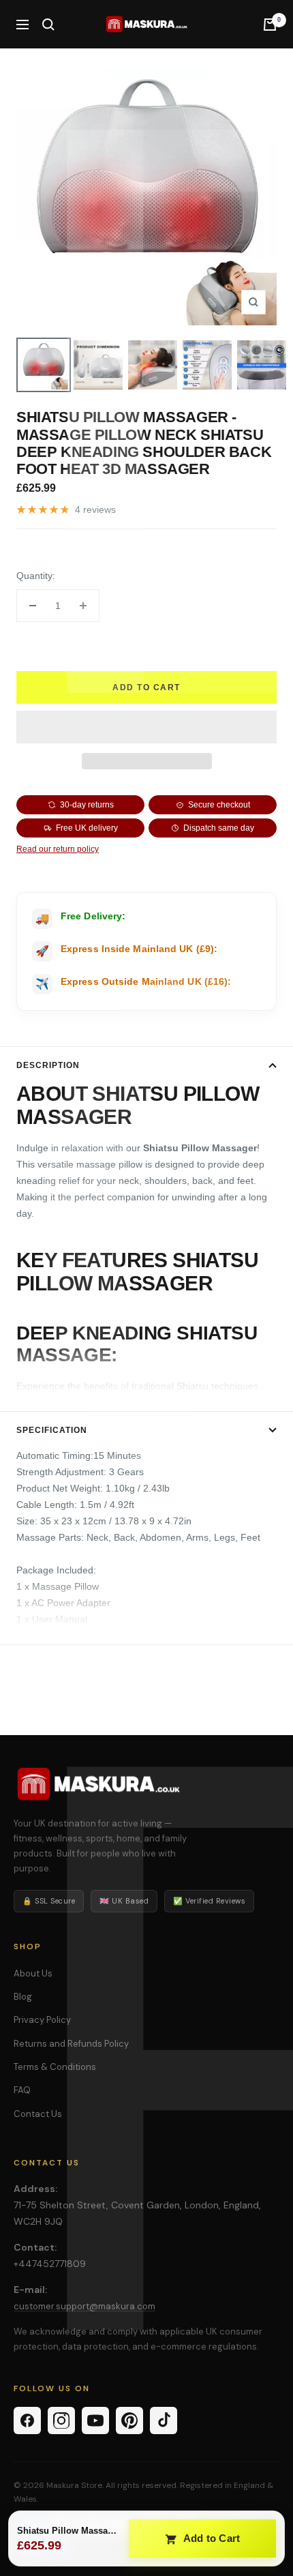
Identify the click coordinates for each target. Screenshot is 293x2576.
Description (48, 1065)
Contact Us (38, 2114)
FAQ (22, 2090)
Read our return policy (58, 849)
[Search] (48, 25)
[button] (146, 727)
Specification (52, 1430)
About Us (33, 1973)
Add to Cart (211, 2538)
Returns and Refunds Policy (71, 2044)
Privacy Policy (42, 2020)
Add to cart (146, 687)
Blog (23, 1997)
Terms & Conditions (55, 2067)
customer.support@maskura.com (84, 2306)
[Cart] (270, 25)
